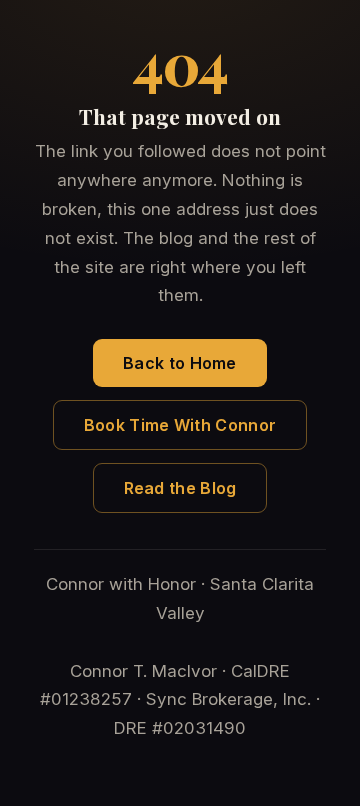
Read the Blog (180, 488)
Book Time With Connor (180, 425)
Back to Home (180, 363)
